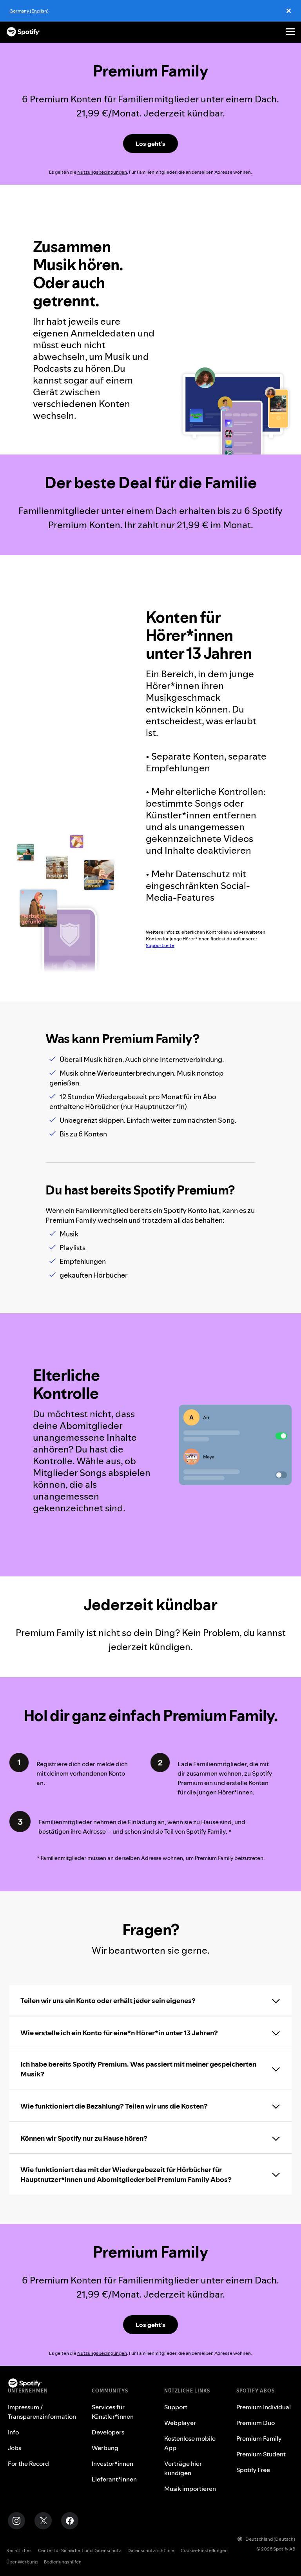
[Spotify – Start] (24, 32)
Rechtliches (19, 2550)
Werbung (105, 2448)
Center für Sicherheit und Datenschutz (80, 2550)
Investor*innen (112, 2463)
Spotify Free (253, 2470)
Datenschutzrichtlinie (151, 2550)
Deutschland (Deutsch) (270, 2539)
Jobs (15, 2448)
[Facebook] (70, 2521)
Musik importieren (190, 2489)
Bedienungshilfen (63, 2562)
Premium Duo (256, 2423)
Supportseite (160, 945)
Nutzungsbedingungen (102, 172)
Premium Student (261, 2454)
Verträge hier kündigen (183, 2468)
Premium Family (259, 2438)
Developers (108, 2432)
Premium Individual (264, 2407)
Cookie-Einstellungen (204, 2550)
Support (176, 2407)
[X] (43, 2521)
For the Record (28, 2463)
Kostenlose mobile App (190, 2443)
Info (13, 2432)
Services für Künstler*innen (113, 2412)
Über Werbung (22, 2562)
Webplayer (180, 2423)
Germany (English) (29, 11)
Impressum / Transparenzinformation (42, 2412)
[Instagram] (16, 2521)
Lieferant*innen (114, 2479)
